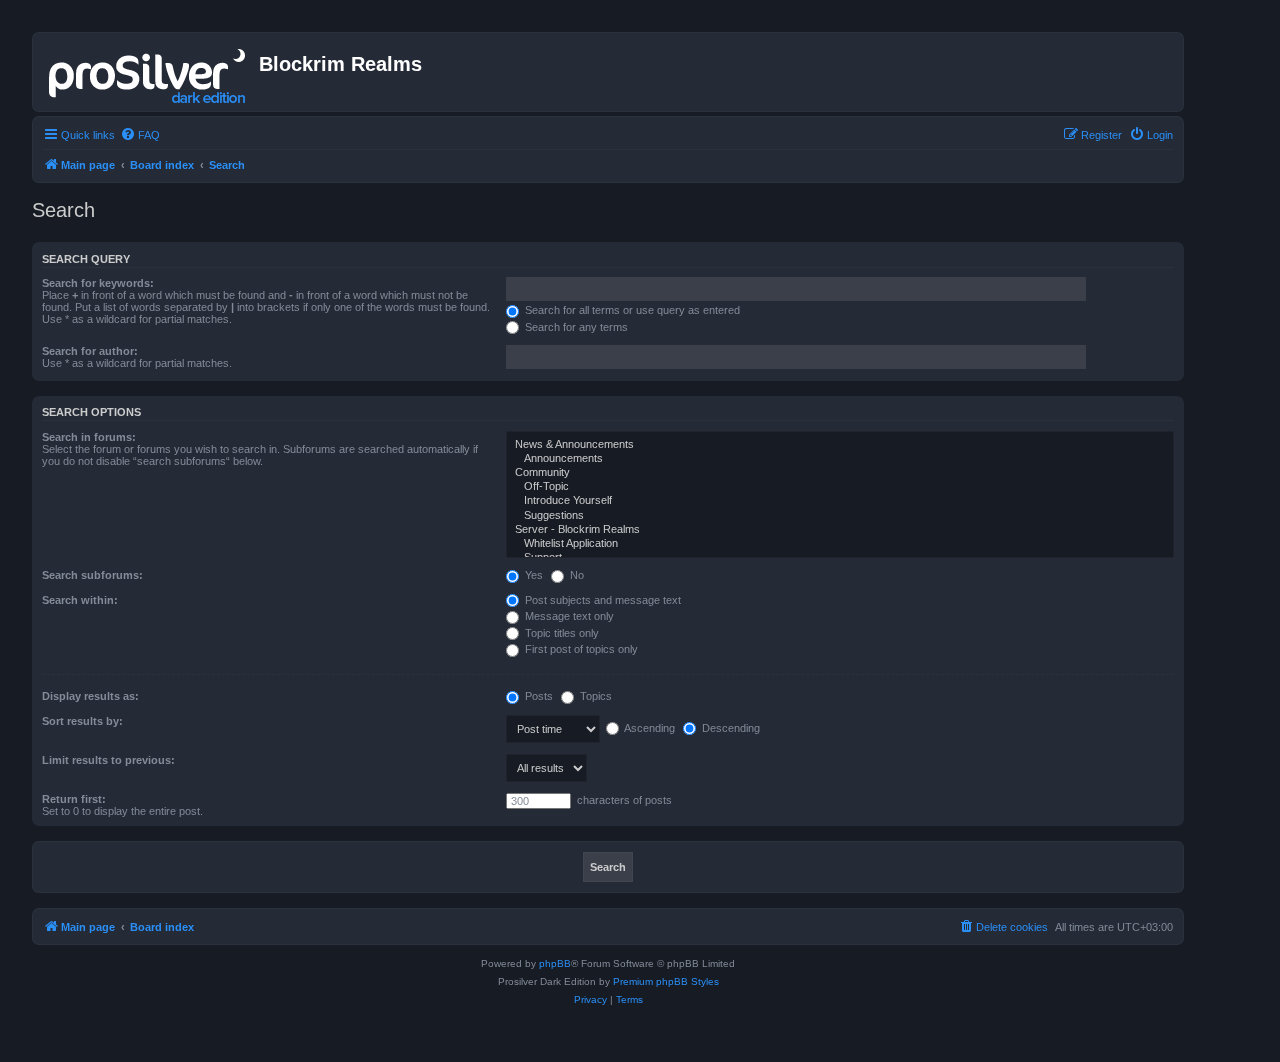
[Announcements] (840, 459)
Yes (532, 575)
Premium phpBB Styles (666, 981)
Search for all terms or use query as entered (631, 310)
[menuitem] (140, 135)
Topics (594, 696)
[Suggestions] (840, 516)
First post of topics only (580, 649)
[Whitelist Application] (840, 544)
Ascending (648, 728)
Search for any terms (575, 327)
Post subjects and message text (601, 600)
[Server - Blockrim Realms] (840, 530)
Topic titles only (560, 633)
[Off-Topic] (840, 487)
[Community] (840, 473)
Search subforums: (92, 575)
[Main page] (148, 72)
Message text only (568, 616)
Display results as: (90, 696)
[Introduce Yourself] (840, 501)
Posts (537, 696)
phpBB (555, 963)
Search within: (80, 600)
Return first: (74, 799)
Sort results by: (82, 721)
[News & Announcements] (840, 445)
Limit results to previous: (108, 760)
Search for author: (90, 351)
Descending (729, 728)
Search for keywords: (98, 283)
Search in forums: (89, 437)
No (575, 575)
